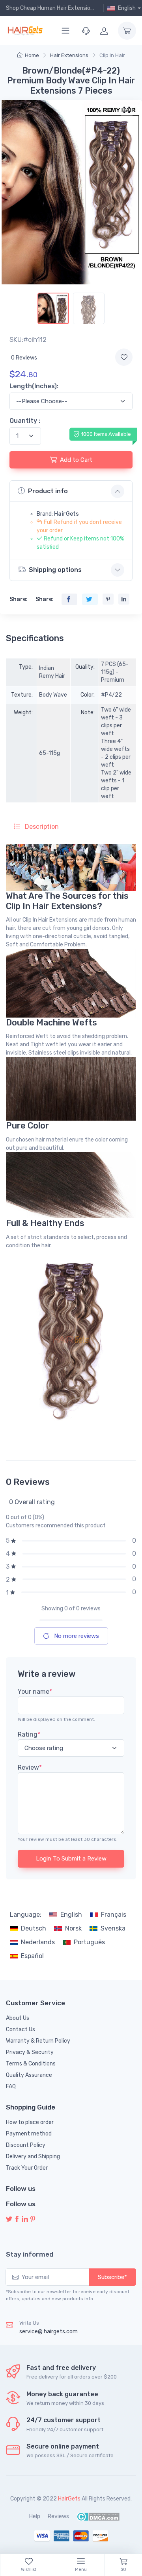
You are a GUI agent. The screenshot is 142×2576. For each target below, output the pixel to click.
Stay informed (30, 2254)
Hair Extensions (69, 55)
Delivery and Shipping (33, 2157)
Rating (29, 1734)
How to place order (30, 2122)
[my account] (104, 31)
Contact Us (21, 2029)
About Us (18, 2018)
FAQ (11, 2086)
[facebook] (17, 2219)
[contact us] (86, 31)
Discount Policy (26, 2145)
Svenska (113, 1928)
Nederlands (38, 1942)
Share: (19, 599)
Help (35, 2516)
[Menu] (65, 31)
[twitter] (9, 2219)
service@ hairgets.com (49, 2332)
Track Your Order (27, 2168)
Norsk (73, 1928)
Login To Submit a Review (71, 1859)
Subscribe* (112, 2277)
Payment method (29, 2134)
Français (114, 1915)
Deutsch (34, 1928)
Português (89, 1942)
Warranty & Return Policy (38, 2041)
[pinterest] (33, 2219)
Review (30, 1767)
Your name (35, 1692)
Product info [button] (48, 491)
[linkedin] (25, 2219)
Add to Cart (76, 460)
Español (32, 1956)
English (71, 1915)
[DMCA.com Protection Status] (98, 2516)
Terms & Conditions (31, 2064)
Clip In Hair (112, 55)
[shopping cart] (127, 31)
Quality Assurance (29, 2075)
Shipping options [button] (55, 570)
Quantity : (25, 421)
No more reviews (76, 1636)
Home (32, 55)
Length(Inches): (34, 386)
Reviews (58, 2516)
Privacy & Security (30, 2052)
